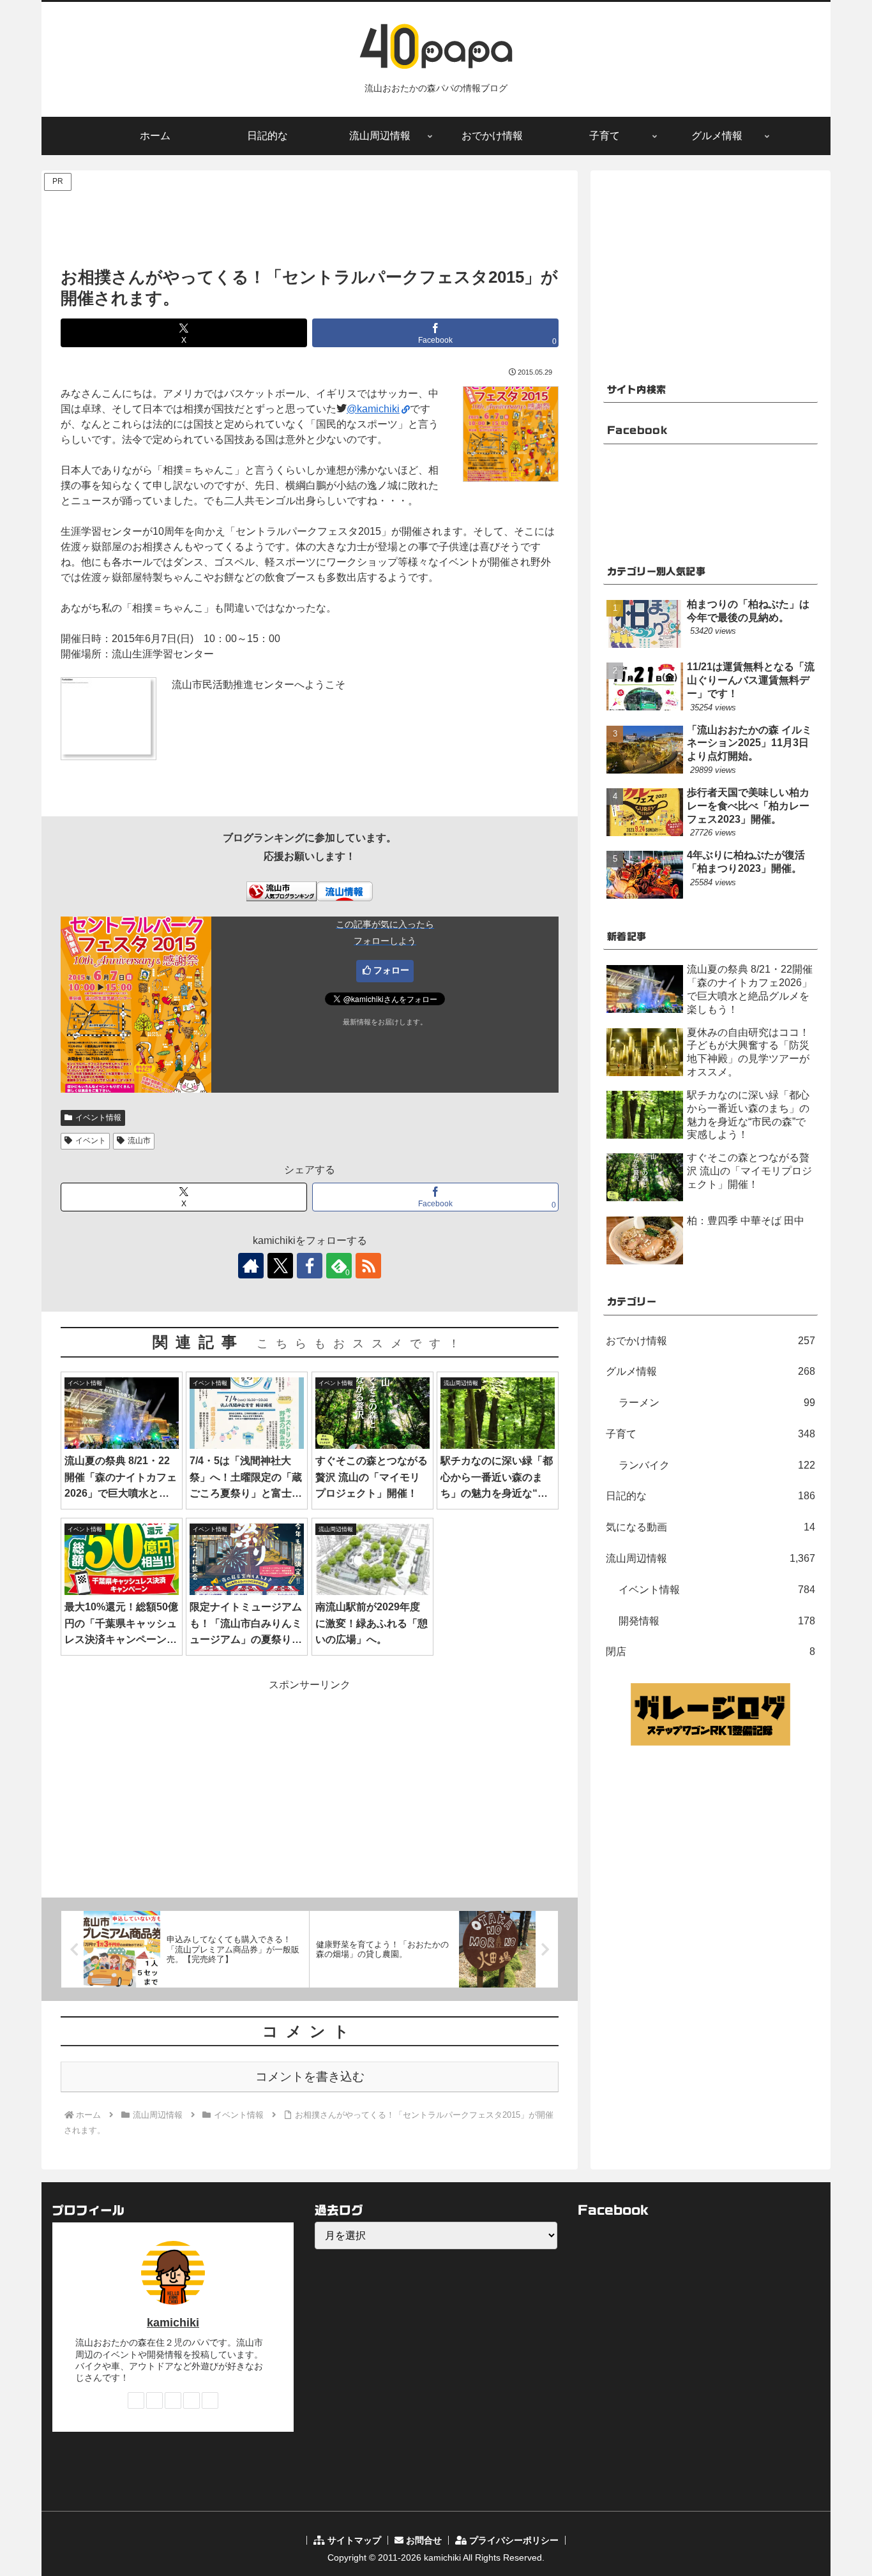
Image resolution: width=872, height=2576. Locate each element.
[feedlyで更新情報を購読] (192, 2400)
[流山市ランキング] (282, 890)
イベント (91, 1141)
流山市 (139, 1141)
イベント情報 (98, 1118)
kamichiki (173, 2323)
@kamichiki (373, 409)
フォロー (391, 970)
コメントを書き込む (310, 2077)
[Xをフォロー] (280, 1266)
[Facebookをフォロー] (310, 1266)
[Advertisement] (310, 223)
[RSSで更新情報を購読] (368, 1266)
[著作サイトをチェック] (251, 1266)
